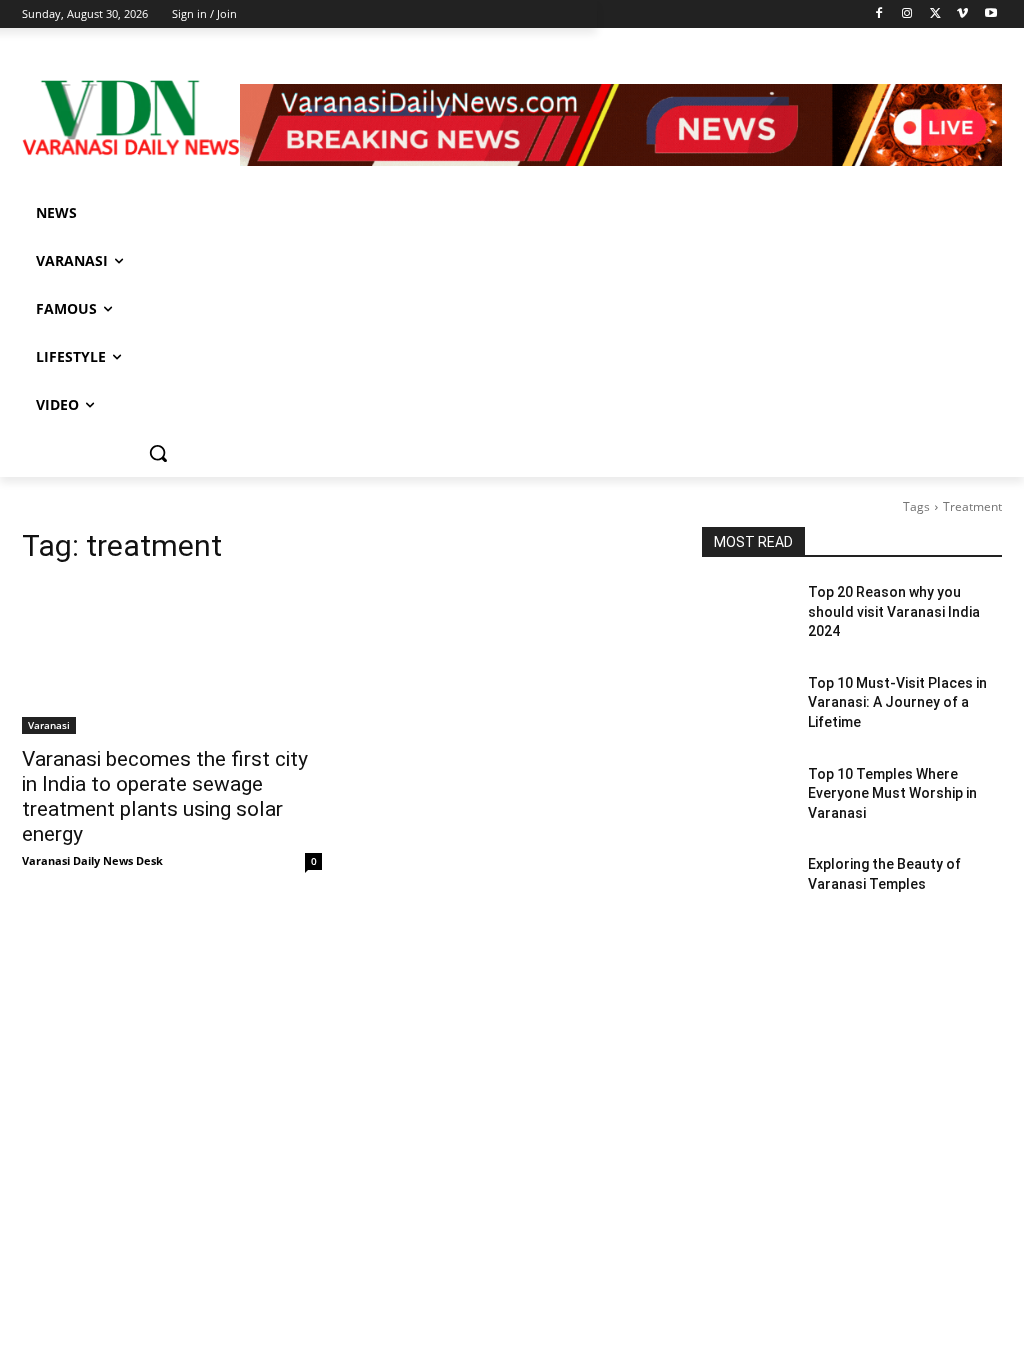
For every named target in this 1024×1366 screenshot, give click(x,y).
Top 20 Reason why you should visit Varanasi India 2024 (894, 611)
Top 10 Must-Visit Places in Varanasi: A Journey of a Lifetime (897, 702)
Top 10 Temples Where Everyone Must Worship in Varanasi (892, 793)
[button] (158, 453)
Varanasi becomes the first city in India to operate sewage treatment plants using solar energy (165, 796)
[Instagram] (907, 14)
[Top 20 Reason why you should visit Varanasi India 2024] (747, 614)
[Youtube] (990, 14)
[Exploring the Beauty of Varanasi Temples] (747, 886)
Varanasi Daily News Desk (92, 860)
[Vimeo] (962, 14)
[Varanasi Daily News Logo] (131, 118)
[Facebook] (879, 14)
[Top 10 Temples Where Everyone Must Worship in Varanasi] (747, 796)
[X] (935, 14)
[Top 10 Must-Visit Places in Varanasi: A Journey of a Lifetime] (747, 705)
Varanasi (49, 725)
